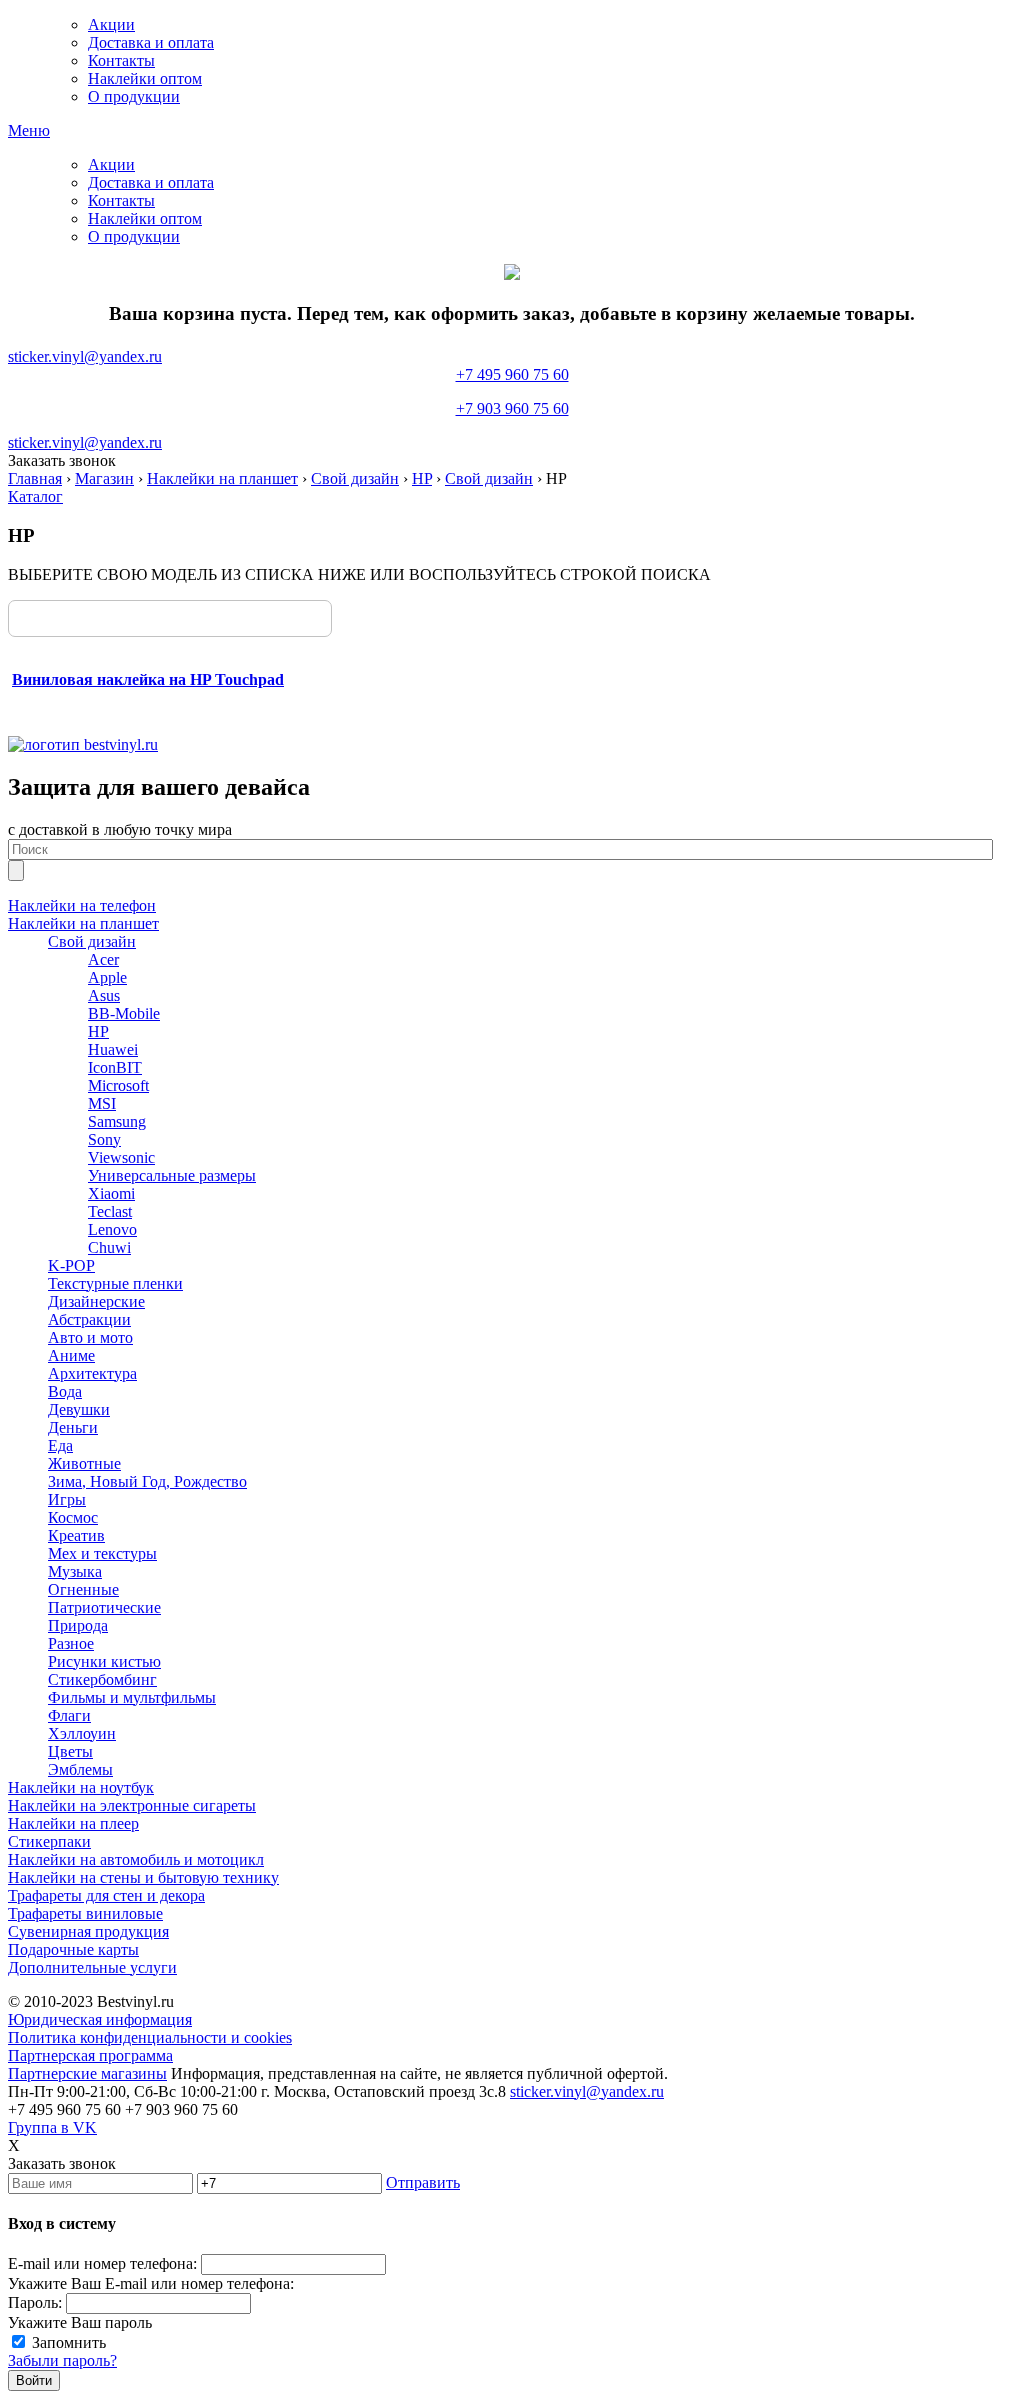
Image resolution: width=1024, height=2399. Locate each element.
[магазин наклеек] (83, 744)
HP (422, 478)
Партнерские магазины (87, 2073)
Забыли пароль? (62, 2360)
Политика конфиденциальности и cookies (150, 2037)
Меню (29, 130)
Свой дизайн (355, 478)
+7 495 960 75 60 (512, 391)
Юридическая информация (100, 2019)
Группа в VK (52, 2127)
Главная (35, 478)
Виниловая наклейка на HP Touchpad (148, 679)
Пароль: (35, 2302)
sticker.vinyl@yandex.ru (85, 356)
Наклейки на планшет (222, 478)
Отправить (423, 2182)
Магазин (104, 478)
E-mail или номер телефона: (102, 2263)
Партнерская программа (90, 2055)
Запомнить (69, 2342)
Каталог (35, 496)
